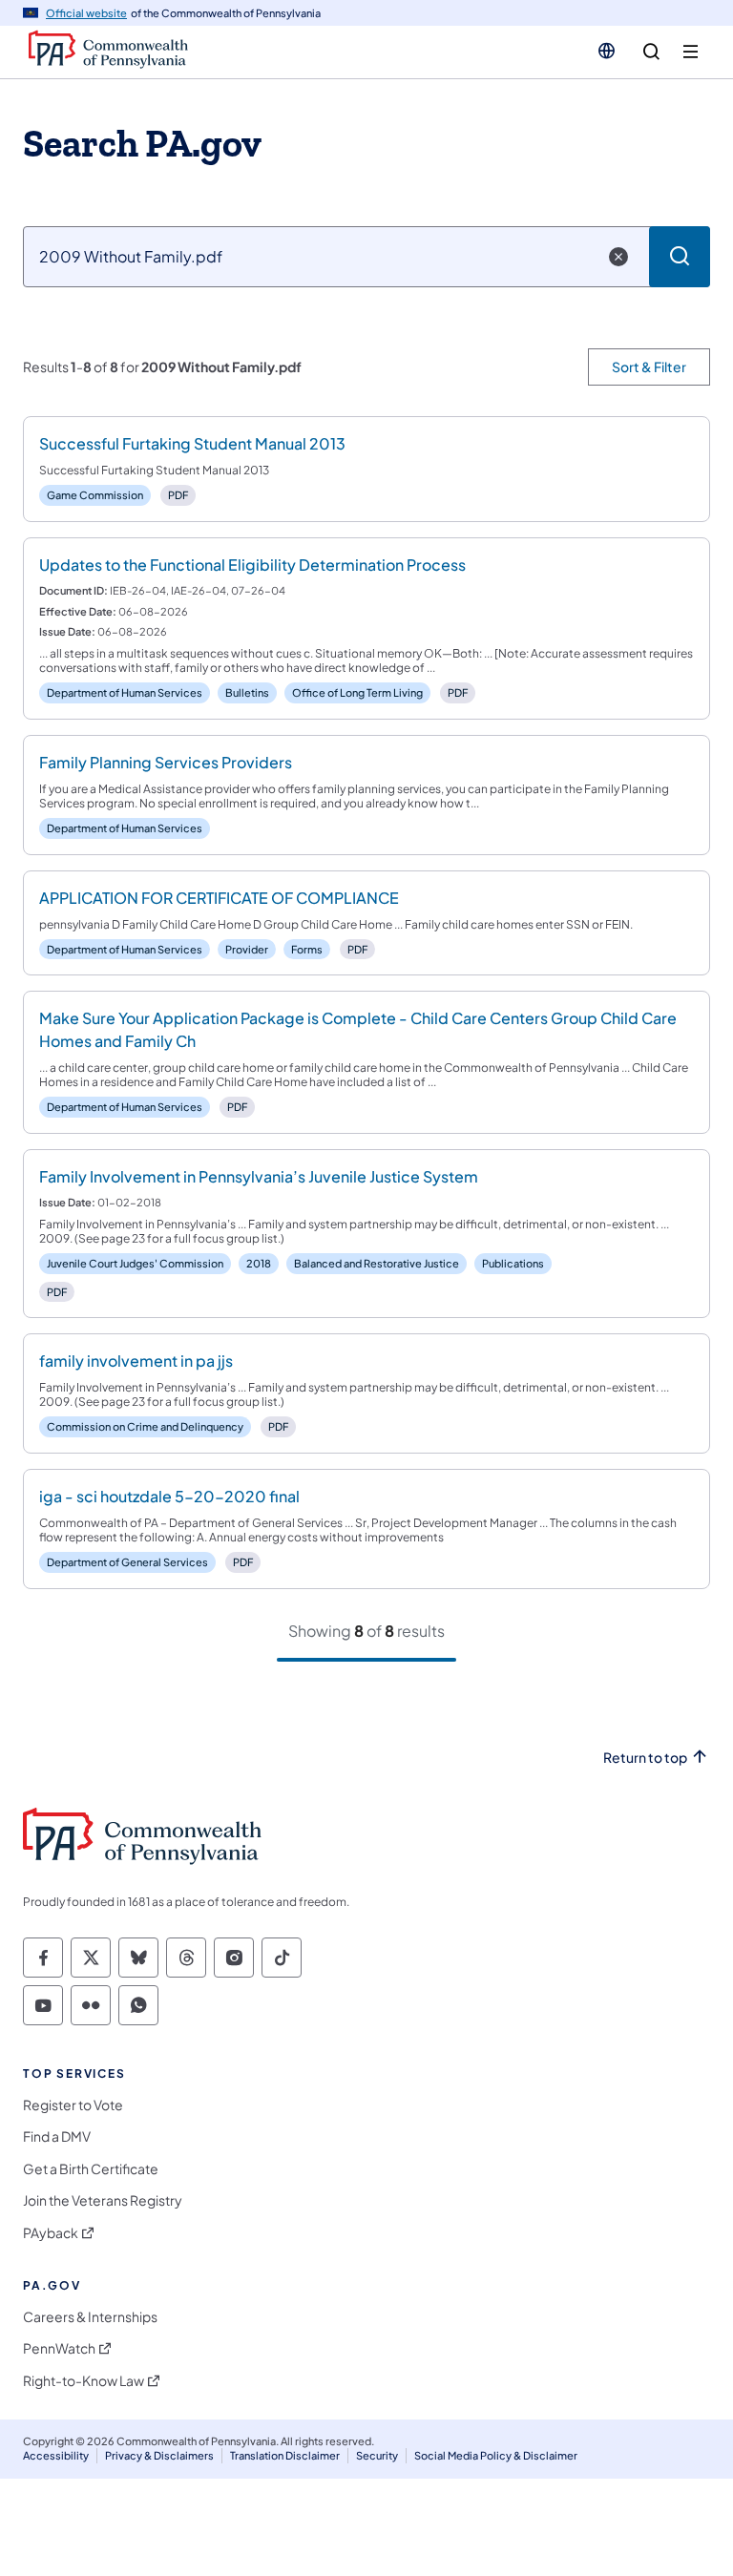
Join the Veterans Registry (103, 2200)
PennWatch (59, 2348)
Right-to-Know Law (84, 2381)
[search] (651, 52)
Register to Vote (73, 2105)
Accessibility (56, 2455)
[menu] (691, 52)
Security (377, 2455)
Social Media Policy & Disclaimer (496, 2455)
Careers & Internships (90, 2317)
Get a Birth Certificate (91, 2169)
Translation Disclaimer (285, 2455)
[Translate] (607, 51)
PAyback (51, 2233)
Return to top (645, 1758)
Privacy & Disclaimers (159, 2455)
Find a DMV (57, 2136)
